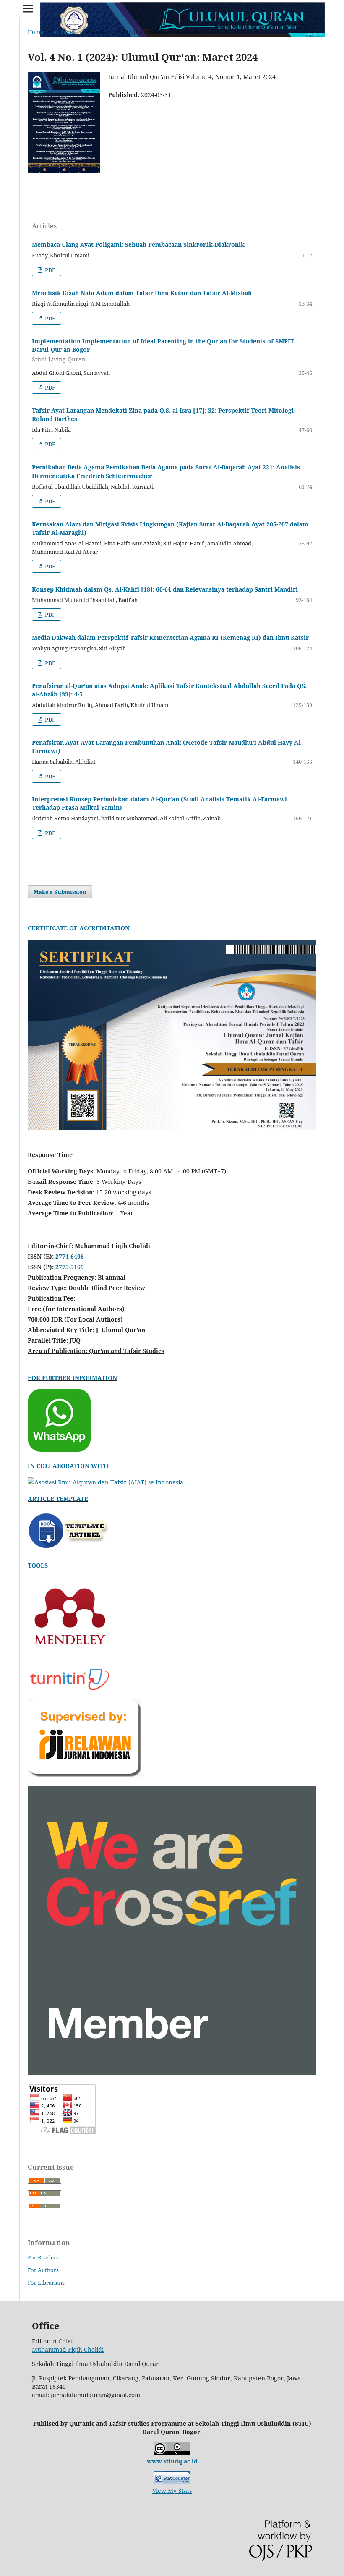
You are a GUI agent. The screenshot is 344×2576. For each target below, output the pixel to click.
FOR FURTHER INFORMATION (72, 1378)
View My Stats (172, 2491)
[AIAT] (106, 1482)
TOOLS (38, 1565)
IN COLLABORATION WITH (68, 1466)
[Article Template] (70, 1550)
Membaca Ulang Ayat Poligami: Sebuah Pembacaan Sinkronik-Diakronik (138, 245)
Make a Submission (60, 892)
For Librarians (46, 2283)
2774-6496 (70, 1256)
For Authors (43, 2270)
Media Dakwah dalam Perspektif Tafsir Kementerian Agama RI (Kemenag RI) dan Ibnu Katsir (170, 637)
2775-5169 (70, 1267)
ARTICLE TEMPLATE (58, 1499)
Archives (64, 32)
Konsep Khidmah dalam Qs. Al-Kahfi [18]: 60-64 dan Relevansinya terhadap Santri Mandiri (165, 589)
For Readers (43, 2257)
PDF (50, 270)
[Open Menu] (28, 8)
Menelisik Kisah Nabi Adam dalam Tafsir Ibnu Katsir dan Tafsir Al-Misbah (142, 293)
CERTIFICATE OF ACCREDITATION (79, 928)
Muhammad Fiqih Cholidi (68, 2350)
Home (35, 32)
